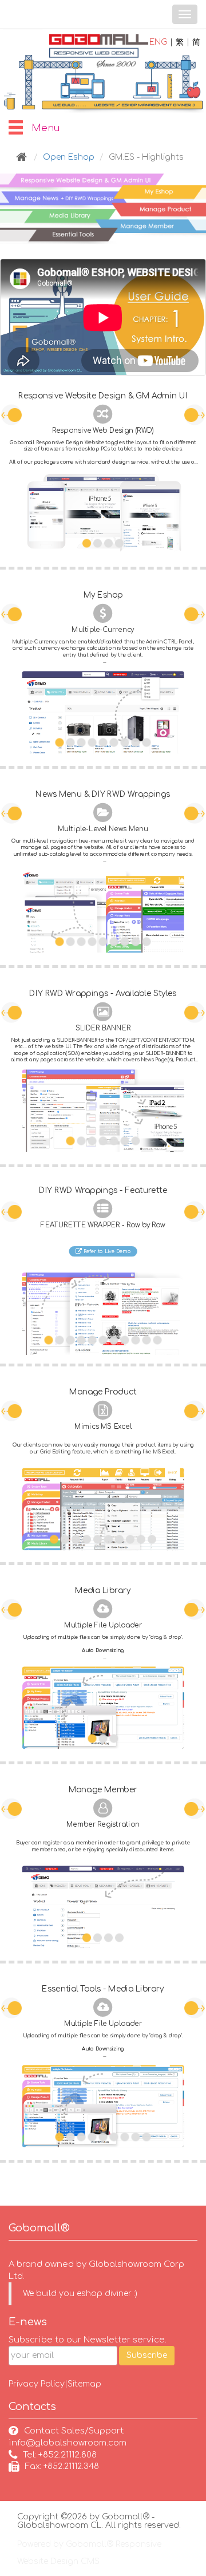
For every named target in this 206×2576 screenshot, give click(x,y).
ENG (158, 42)
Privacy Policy (37, 2384)
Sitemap (84, 2384)
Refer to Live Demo (106, 1251)
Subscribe (147, 2355)
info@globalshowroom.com (68, 2443)
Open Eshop (69, 157)
